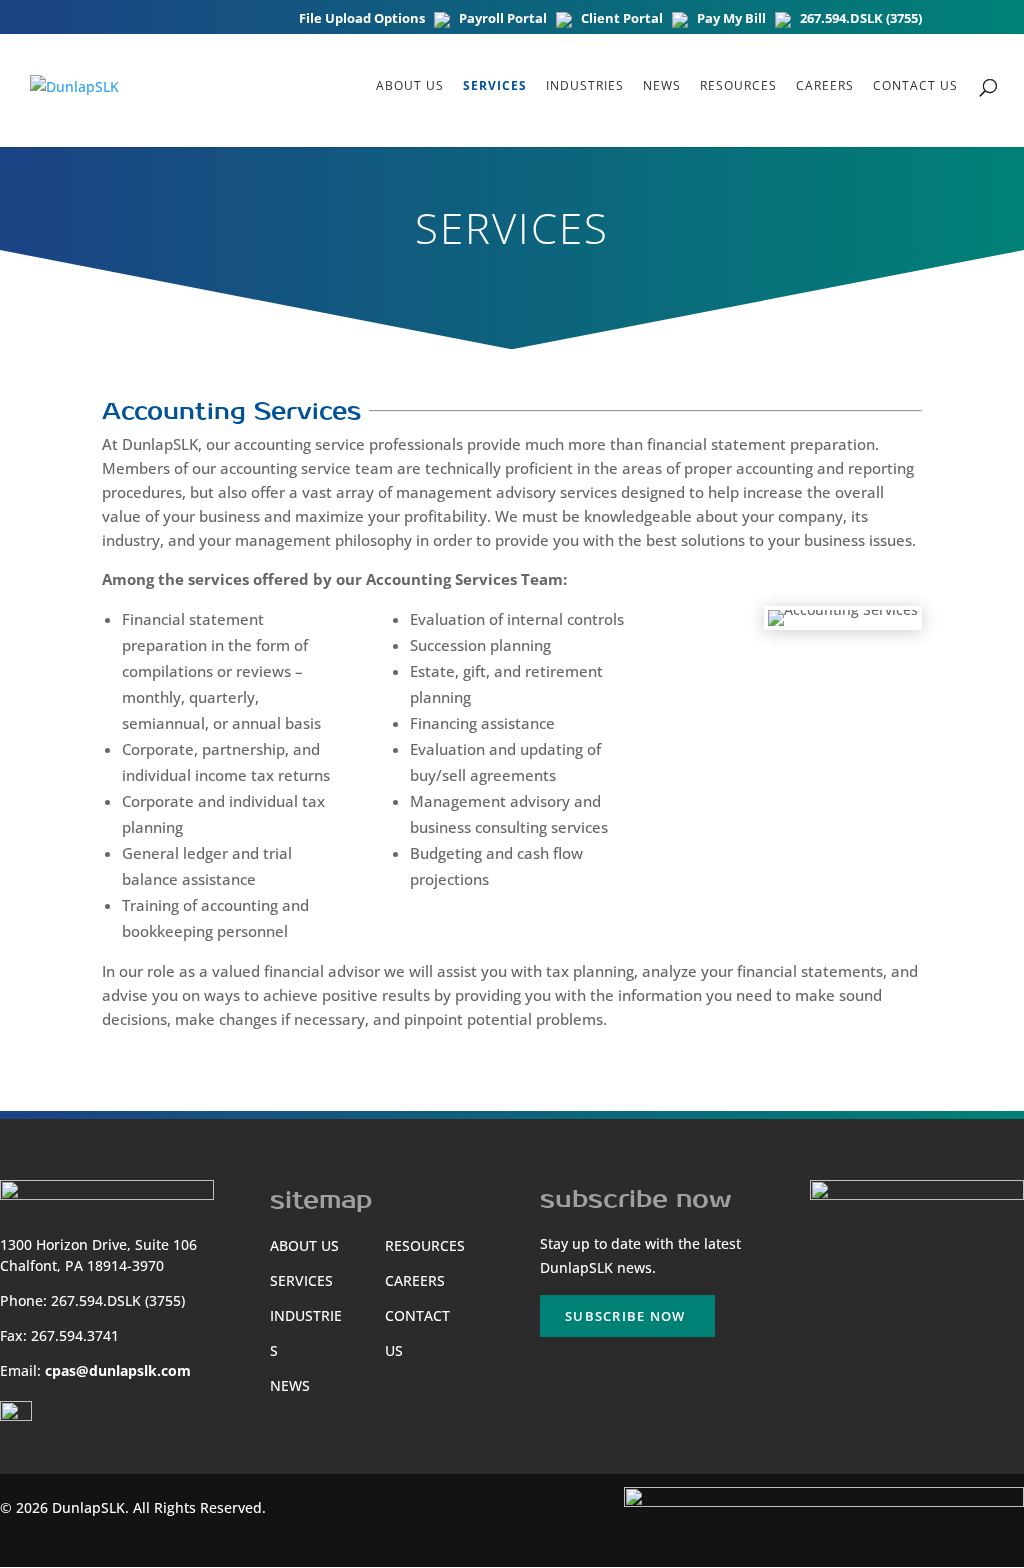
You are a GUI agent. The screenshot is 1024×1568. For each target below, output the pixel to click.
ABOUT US (410, 86)
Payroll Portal (503, 19)
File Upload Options (362, 19)
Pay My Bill (731, 19)
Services (495, 86)
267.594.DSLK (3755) (861, 19)
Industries (585, 86)
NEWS (662, 86)
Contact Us (915, 86)
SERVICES (301, 1280)
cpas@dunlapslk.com (118, 1370)
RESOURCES (738, 86)
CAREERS (825, 86)
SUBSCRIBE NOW (625, 1316)
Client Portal (622, 19)
